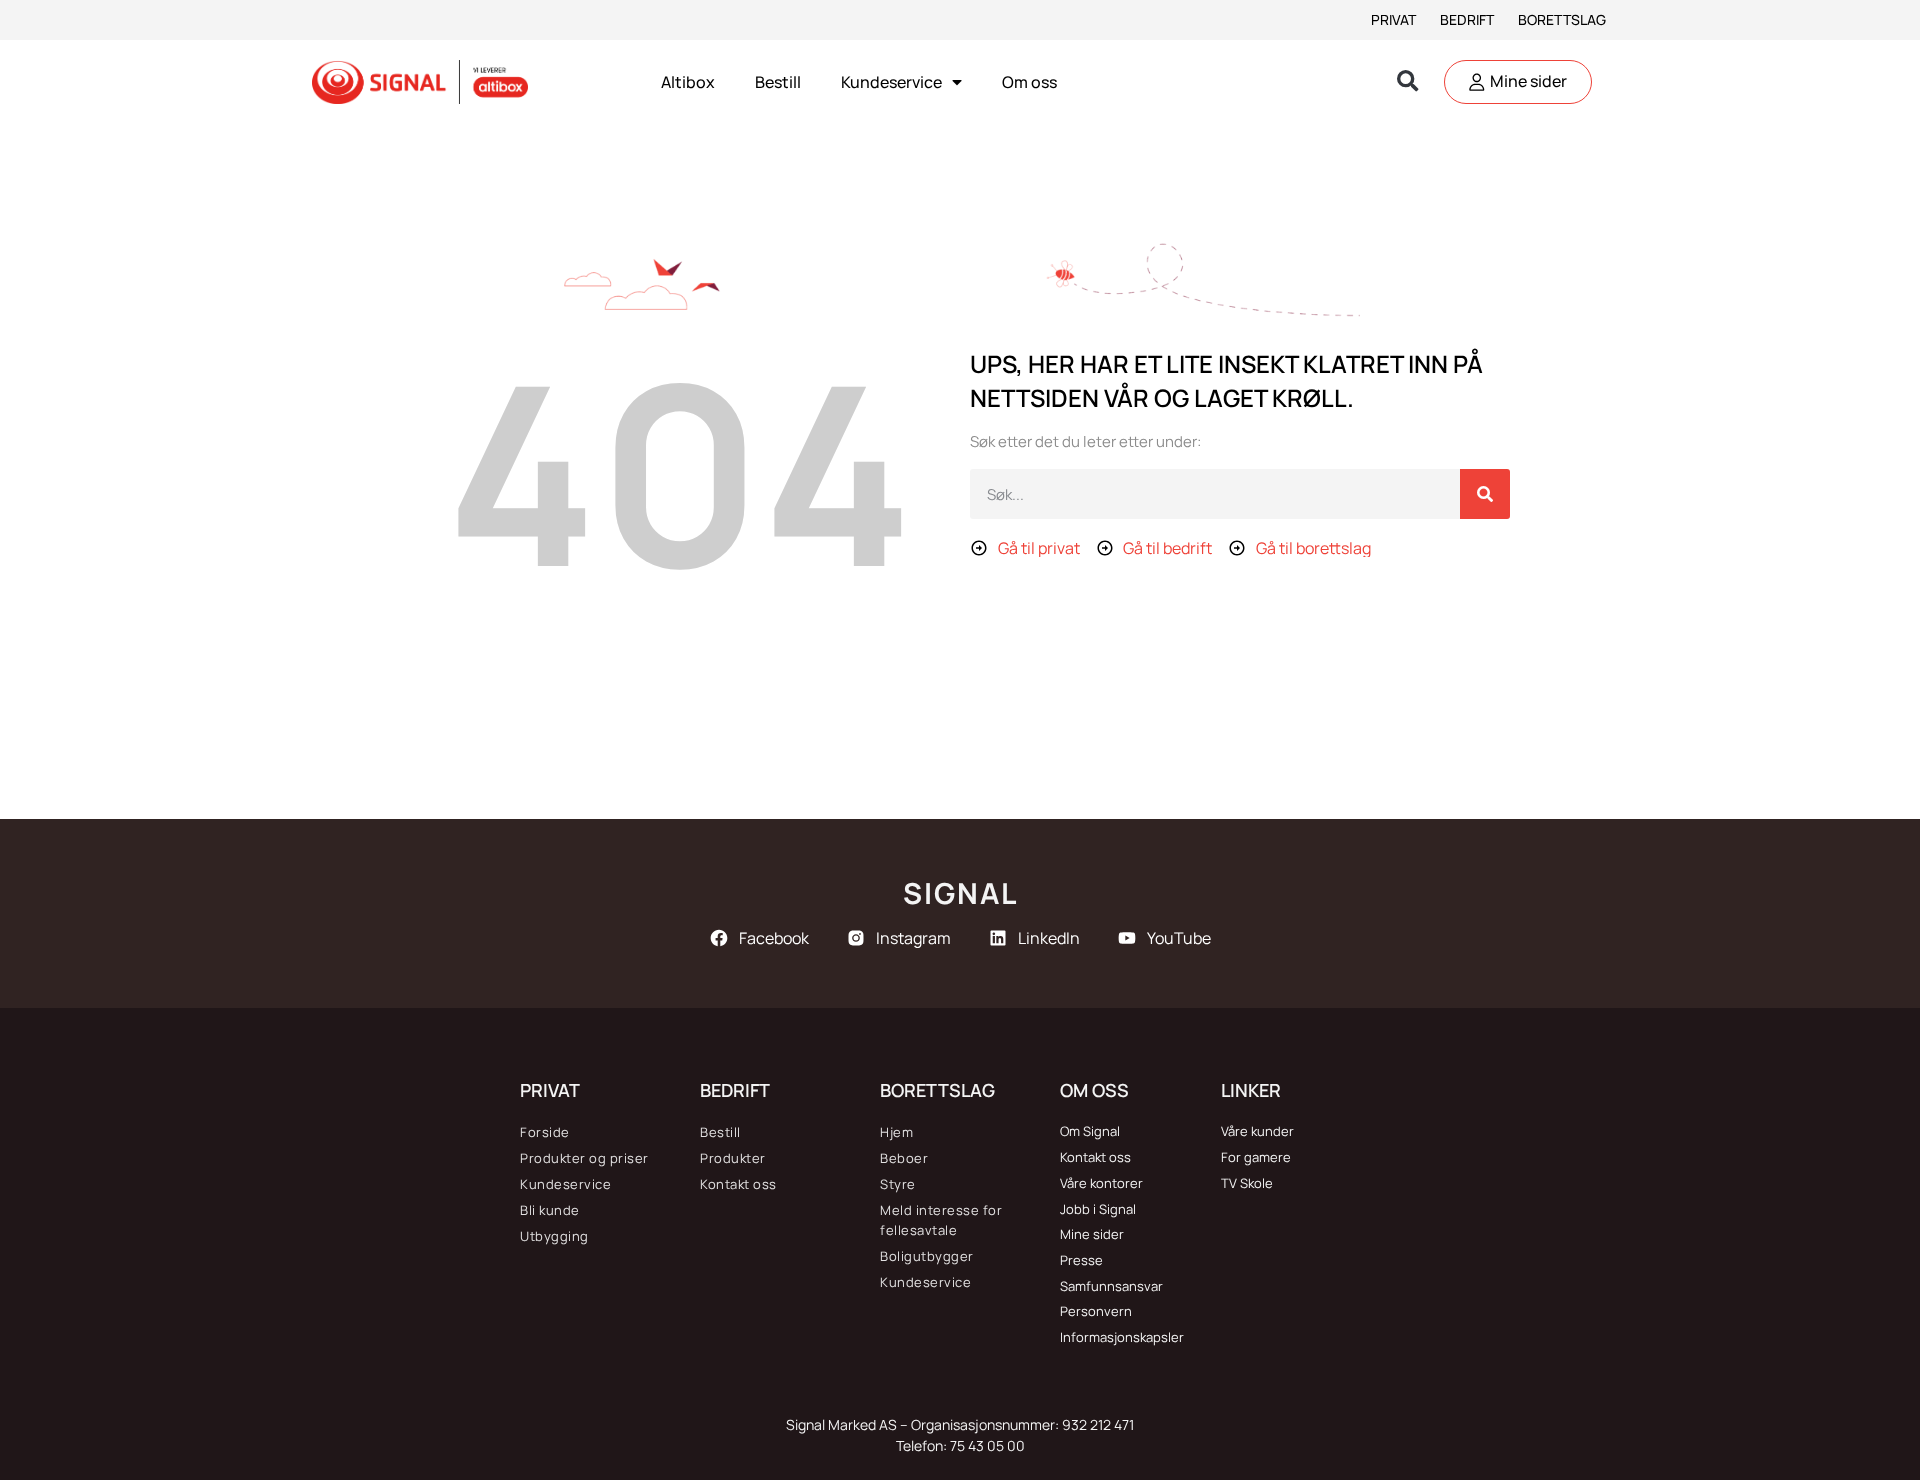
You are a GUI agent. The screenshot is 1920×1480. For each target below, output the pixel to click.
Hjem (896, 1132)
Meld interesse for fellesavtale (941, 1220)
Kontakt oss (738, 1184)
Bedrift (1467, 19)
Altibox (688, 82)
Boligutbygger (927, 1256)
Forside (545, 1132)
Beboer (904, 1158)
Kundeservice (891, 82)
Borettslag (1562, 19)
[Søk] (1485, 494)
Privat (1393, 19)
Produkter (733, 1158)
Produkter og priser (584, 1158)
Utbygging (554, 1236)
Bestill (778, 82)
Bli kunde (550, 1210)
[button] (1407, 82)
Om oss (1029, 82)
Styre (898, 1184)
